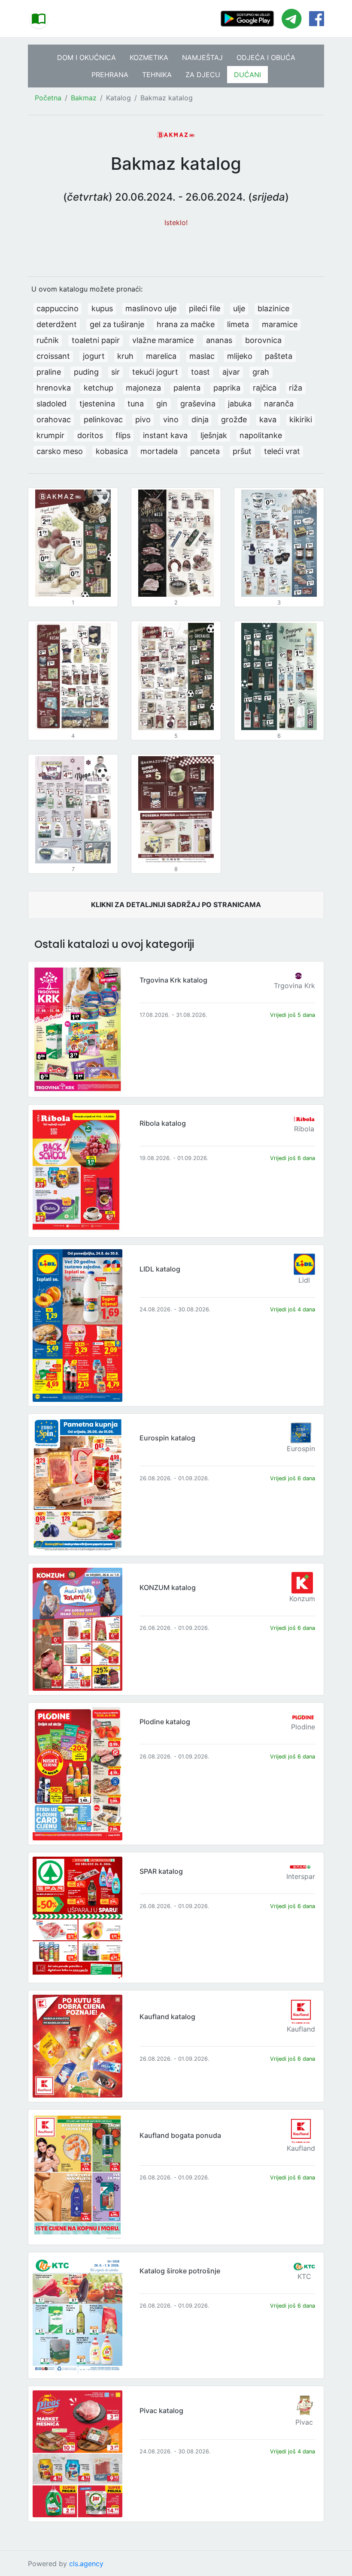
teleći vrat (282, 451)
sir (115, 372)
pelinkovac (103, 419)
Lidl (304, 1280)
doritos (90, 435)
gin (162, 404)
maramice (280, 324)
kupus (102, 308)
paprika (227, 388)
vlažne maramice (163, 340)
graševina (198, 404)
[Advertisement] (176, 247)
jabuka (240, 404)
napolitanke (261, 435)
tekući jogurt (155, 372)
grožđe (234, 419)
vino (171, 419)
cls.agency (86, 2564)
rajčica (265, 388)
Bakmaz (84, 98)
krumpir (50, 435)
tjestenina (97, 404)
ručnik (48, 340)
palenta (187, 388)
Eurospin (301, 1449)
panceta (205, 451)
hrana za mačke (186, 324)
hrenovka (54, 388)
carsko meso (60, 451)
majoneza (143, 388)
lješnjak (214, 435)
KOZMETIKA (149, 57)
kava (268, 419)
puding (86, 372)
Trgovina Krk (294, 986)
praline (49, 372)
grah (261, 372)
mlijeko (240, 356)
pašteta (279, 356)
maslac (202, 356)
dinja (200, 419)
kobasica (112, 451)
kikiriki (301, 419)
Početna (48, 98)
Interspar (301, 1876)
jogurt (94, 356)
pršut (242, 451)
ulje (239, 308)
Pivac (304, 2422)
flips (123, 435)
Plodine (303, 1727)
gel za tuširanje (117, 324)
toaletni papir (96, 340)
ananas (219, 340)
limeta (238, 324)
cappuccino (58, 308)
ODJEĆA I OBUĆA (266, 57)
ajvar (231, 372)
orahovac (54, 419)
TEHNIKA (157, 75)
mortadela (159, 451)
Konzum (302, 1599)
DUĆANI (247, 75)
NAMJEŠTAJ (202, 57)
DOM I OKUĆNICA (86, 57)
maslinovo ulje (151, 308)
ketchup (99, 388)
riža (296, 388)
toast (200, 372)
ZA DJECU (203, 75)
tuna (136, 404)
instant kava (165, 435)
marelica (161, 356)
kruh (125, 356)
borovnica (263, 340)
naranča (279, 404)
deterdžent (57, 324)
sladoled (52, 404)
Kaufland (301, 2029)
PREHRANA (110, 75)
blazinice (273, 308)
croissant (53, 356)
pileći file (205, 308)
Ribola (304, 1129)
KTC (304, 2276)
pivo (143, 419)
